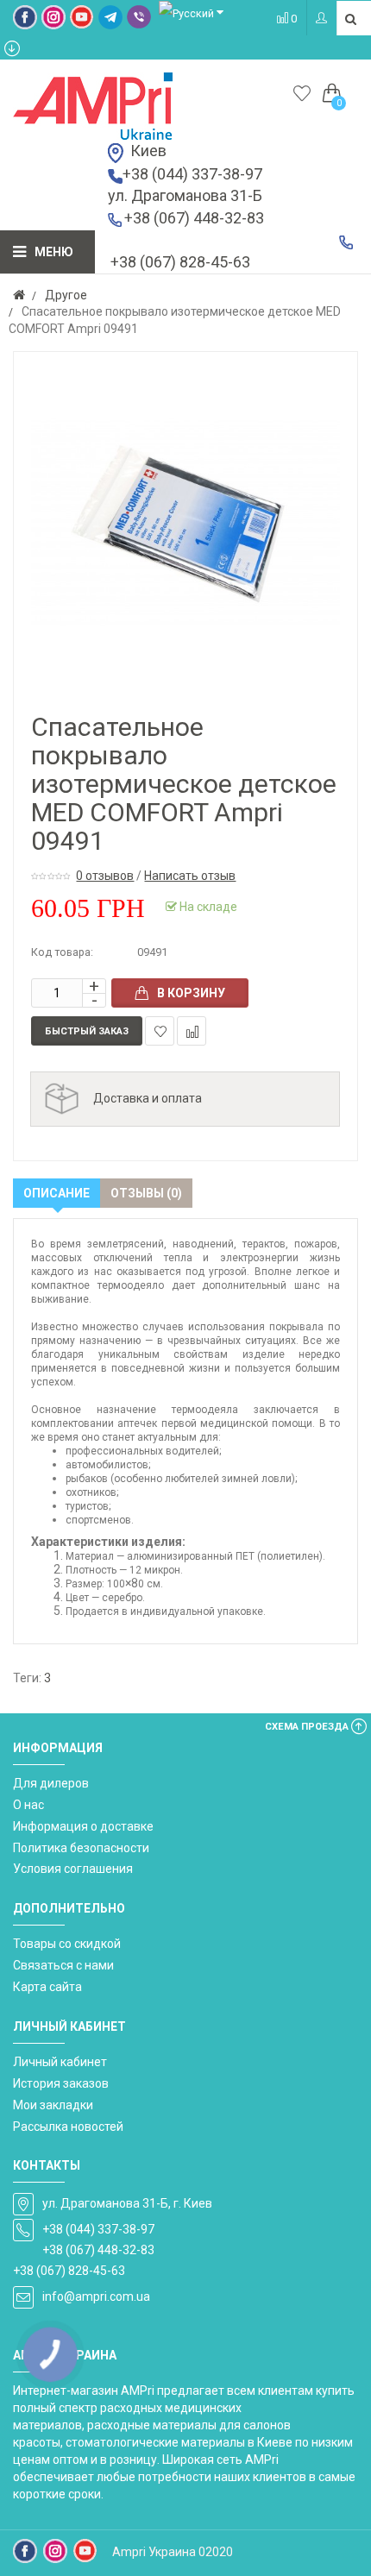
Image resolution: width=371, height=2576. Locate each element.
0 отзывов (105, 876)
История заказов (61, 2083)
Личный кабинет (60, 2062)
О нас (28, 1805)
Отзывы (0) (146, 1193)
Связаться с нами (63, 1965)
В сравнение (192, 1031)
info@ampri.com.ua (96, 2296)
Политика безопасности (81, 1848)
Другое (66, 295)
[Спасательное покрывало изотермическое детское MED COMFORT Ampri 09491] (185, 524)
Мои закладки (53, 2105)
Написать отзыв (190, 876)
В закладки (160, 1031)
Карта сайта (47, 1987)
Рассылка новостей (68, 2127)
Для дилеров (51, 1783)
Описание (57, 1193)
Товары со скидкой (67, 1944)
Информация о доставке (83, 1826)
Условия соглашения (73, 1869)
